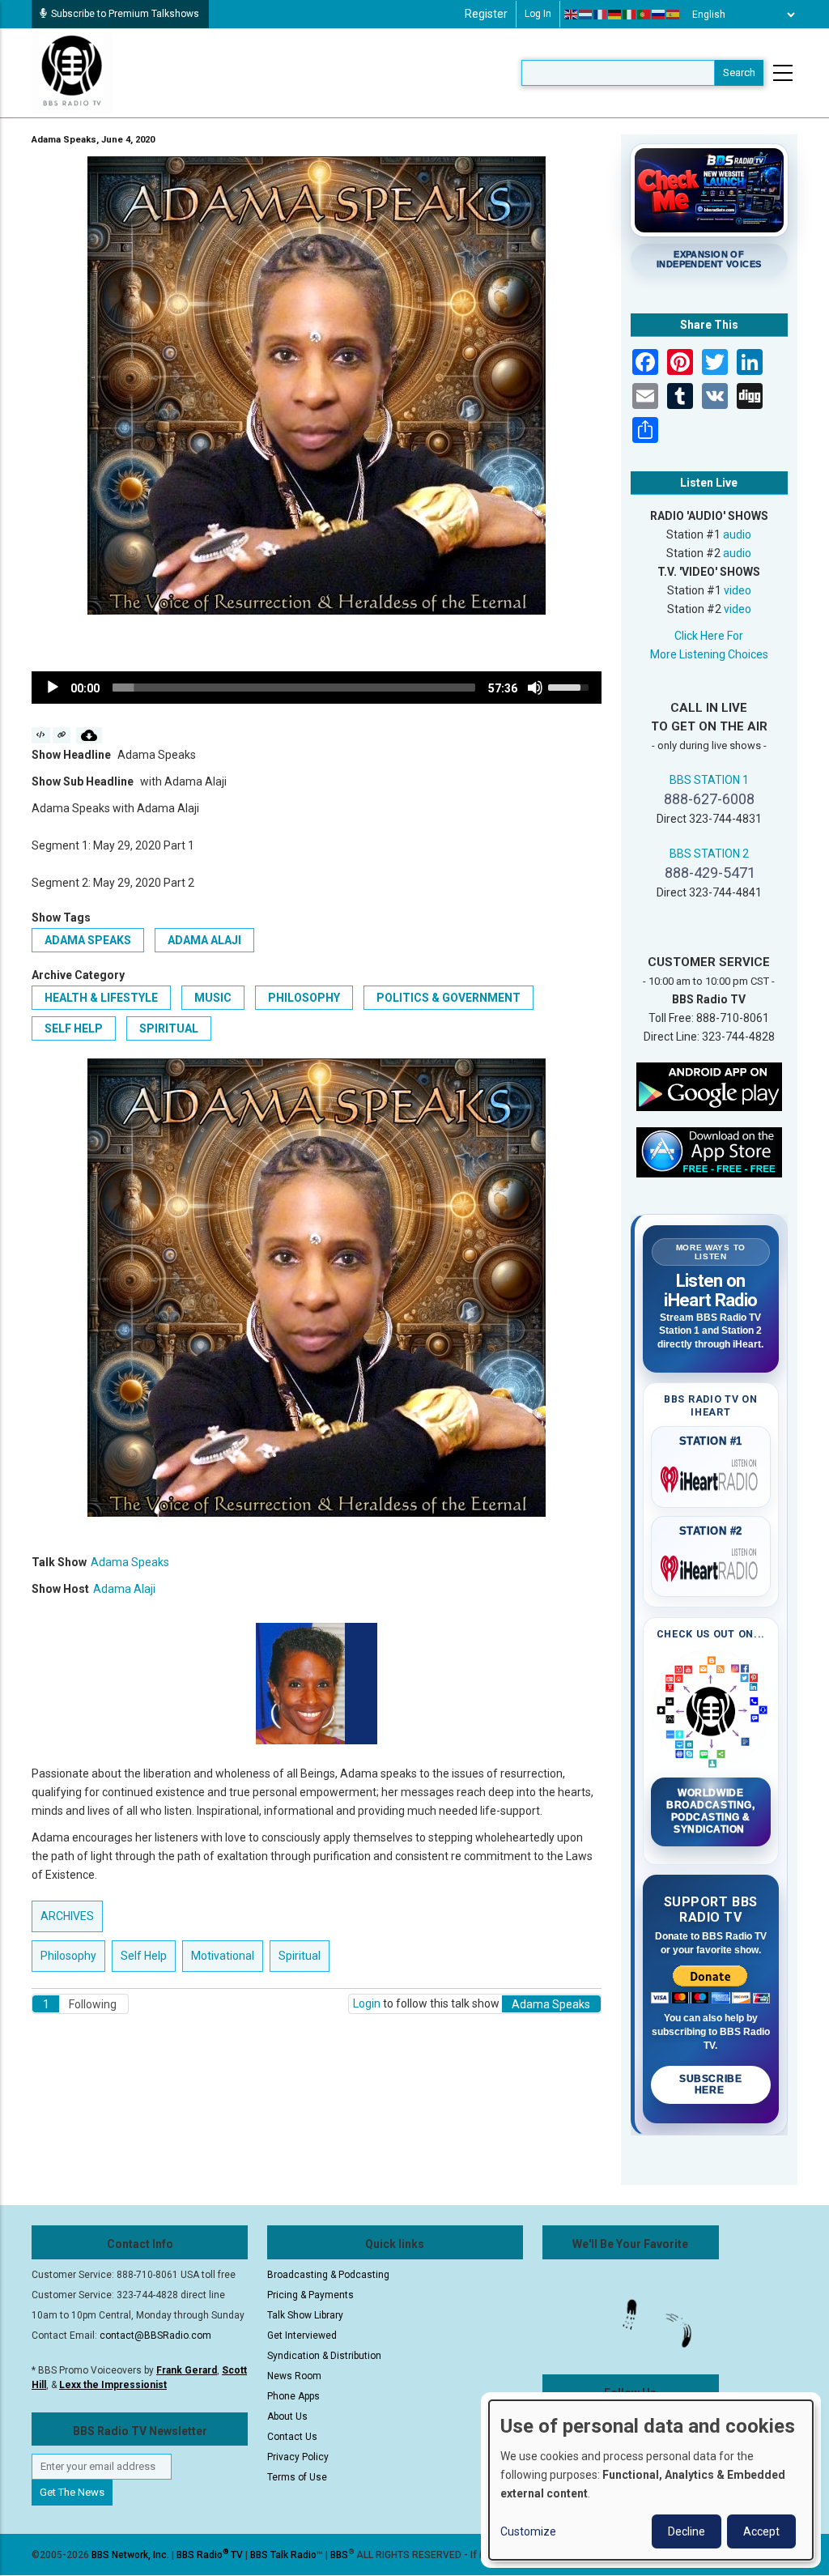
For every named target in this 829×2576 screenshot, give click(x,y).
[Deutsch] (615, 15)
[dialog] (651, 2480)
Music (213, 998)
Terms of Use (297, 2477)
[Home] (72, 72)
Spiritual (169, 1028)
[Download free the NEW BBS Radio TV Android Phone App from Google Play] (709, 1086)
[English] (572, 15)
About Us (287, 2416)
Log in (538, 14)
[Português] (644, 15)
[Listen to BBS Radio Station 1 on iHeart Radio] (711, 1476)
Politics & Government (449, 998)
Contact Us (292, 2437)
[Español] (674, 15)
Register (486, 14)
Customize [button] (528, 2531)
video (738, 590)
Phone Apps (293, 2396)
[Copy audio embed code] (41, 735)
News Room (294, 2376)
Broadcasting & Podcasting (328, 2275)
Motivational (223, 1956)
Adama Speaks (88, 940)
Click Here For (709, 636)
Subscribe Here (710, 2084)
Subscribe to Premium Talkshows (125, 14)
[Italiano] (630, 15)
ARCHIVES (67, 1916)
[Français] (601, 15)
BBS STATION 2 (709, 854)
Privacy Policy (298, 2457)
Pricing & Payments (310, 2295)
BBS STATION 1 (709, 780)
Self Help (74, 1028)
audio (737, 534)
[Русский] (659, 15)
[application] (317, 688)
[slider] (294, 688)
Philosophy (304, 998)
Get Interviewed (302, 2335)
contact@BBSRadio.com (155, 2335)
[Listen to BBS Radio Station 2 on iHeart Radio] (711, 1565)
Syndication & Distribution (324, 2356)
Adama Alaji (204, 940)
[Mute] (535, 688)
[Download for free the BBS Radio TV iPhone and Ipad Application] (709, 1152)
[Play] (53, 688)
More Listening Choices (709, 654)
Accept (761, 2531)
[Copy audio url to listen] (62, 735)
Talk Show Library (305, 2315)
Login (367, 2003)
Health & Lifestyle (101, 998)
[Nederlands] (586, 15)
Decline (687, 2531)
